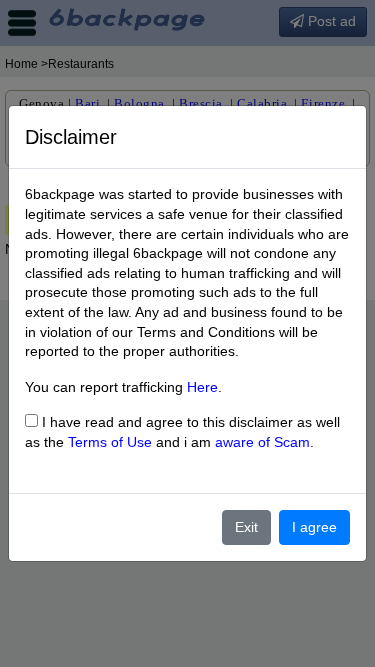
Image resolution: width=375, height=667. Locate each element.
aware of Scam (262, 442)
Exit (246, 527)
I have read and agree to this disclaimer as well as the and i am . (182, 432)
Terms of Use (110, 442)
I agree (314, 527)
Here (202, 387)
